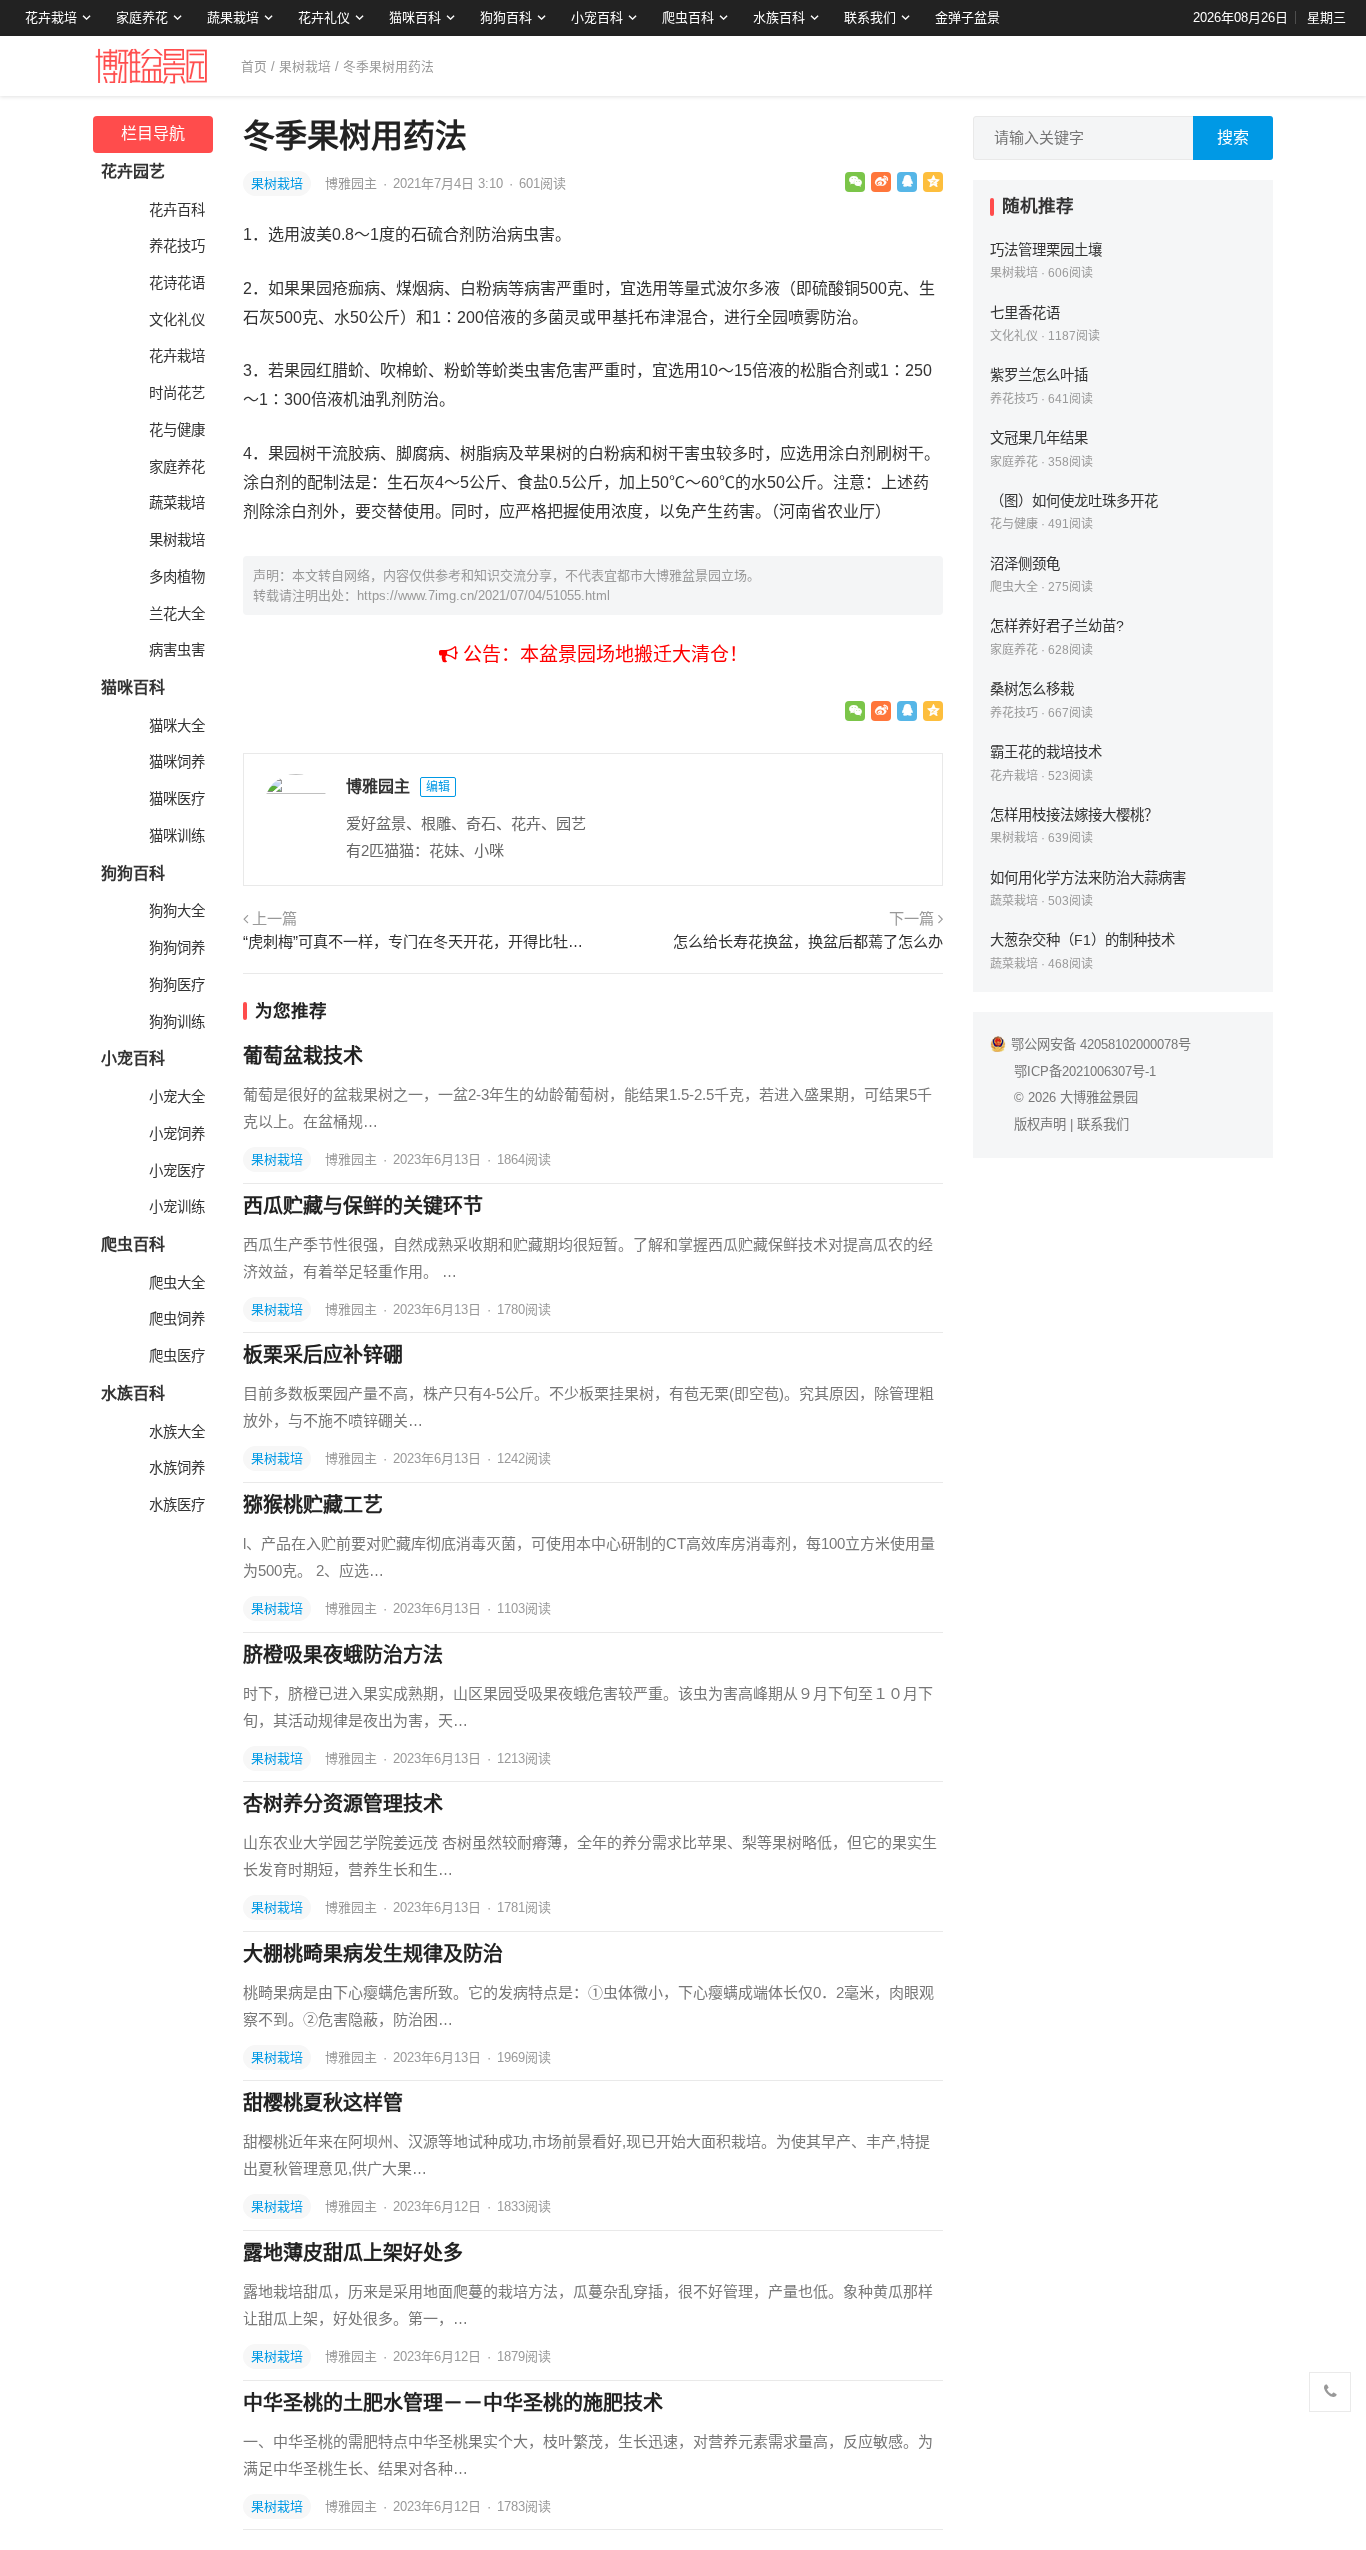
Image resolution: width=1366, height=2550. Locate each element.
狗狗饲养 (177, 948)
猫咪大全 (177, 726)
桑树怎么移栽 (1032, 689)
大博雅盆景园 (1099, 1097)
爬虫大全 (177, 1283)
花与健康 (177, 430)
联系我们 (870, 17)
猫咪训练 (177, 836)
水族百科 (779, 17)
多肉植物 (177, 577)
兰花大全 (177, 614)
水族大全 (177, 1432)
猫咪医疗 (177, 799)
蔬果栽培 (233, 17)
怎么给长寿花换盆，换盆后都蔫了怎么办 (808, 941)
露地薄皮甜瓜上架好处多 (353, 2253)
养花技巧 (177, 246)
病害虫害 (177, 650)
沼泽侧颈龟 (1025, 564)
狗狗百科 (506, 17)
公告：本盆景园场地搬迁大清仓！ (603, 654)
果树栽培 (305, 66)
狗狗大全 (177, 911)
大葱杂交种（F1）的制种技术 (1082, 940)
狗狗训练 (177, 1022)
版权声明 (1040, 1124)
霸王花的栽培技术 (1046, 752)
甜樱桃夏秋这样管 (323, 2103)
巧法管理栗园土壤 (1046, 250)
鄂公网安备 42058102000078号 (1101, 1044)
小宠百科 (597, 17)
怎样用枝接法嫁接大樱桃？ (1074, 815)
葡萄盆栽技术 (303, 1056)
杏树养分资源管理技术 (343, 1804)
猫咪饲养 (177, 762)
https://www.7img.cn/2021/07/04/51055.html (483, 595)
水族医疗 (177, 1505)
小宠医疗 (177, 1171)
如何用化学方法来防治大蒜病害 (1088, 878)
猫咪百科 (415, 17)
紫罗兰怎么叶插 (1039, 375)
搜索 (1233, 137)
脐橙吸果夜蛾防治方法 (343, 1655)
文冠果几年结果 (1039, 438)
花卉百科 (177, 210)
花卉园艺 (133, 171)
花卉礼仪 (324, 17)
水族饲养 (177, 1468)
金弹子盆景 (967, 17)
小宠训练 (177, 1207)
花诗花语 (177, 283)
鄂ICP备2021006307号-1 (1085, 1071)
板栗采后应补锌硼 (323, 1355)
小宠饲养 (177, 1134)
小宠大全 (177, 1097)
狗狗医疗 (177, 985)
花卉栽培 (51, 17)
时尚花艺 (177, 393)
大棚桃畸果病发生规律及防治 (373, 1954)
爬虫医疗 (177, 1356)
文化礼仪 (177, 320)
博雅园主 (353, 183)
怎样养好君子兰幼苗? (1057, 626)
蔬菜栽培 (177, 503)
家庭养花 (142, 17)
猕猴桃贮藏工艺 (313, 1505)
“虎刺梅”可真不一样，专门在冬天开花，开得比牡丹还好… (415, 941)
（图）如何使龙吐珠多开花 (1074, 501)
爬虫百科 (688, 17)
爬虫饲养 (177, 1319)
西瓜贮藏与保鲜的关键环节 (363, 1206)
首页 (254, 66)
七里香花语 (1025, 313)
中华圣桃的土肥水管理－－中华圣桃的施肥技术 (453, 2403)
